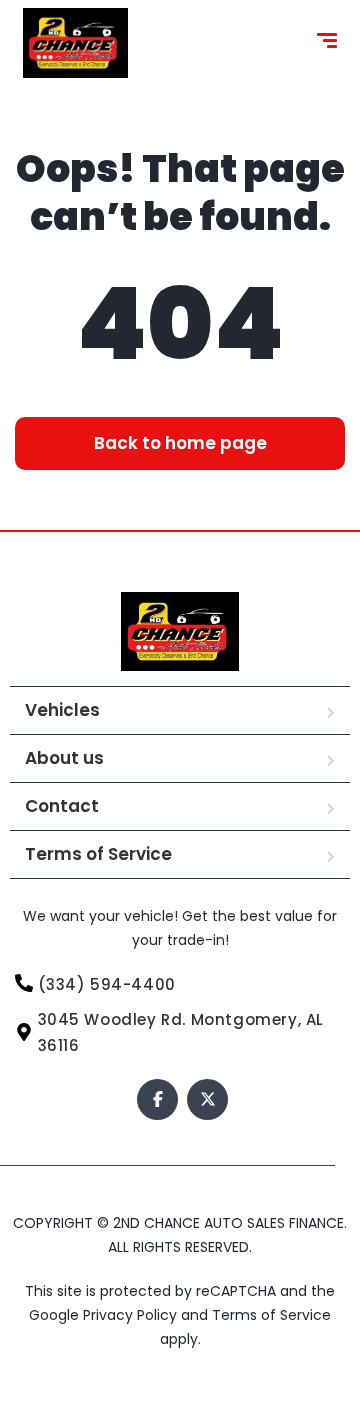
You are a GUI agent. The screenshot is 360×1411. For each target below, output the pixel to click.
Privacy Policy (132, 1315)
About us (64, 758)
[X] (207, 1099)
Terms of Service (98, 854)
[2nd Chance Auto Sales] (75, 43)
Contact (62, 806)
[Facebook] (157, 1099)
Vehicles (62, 710)
